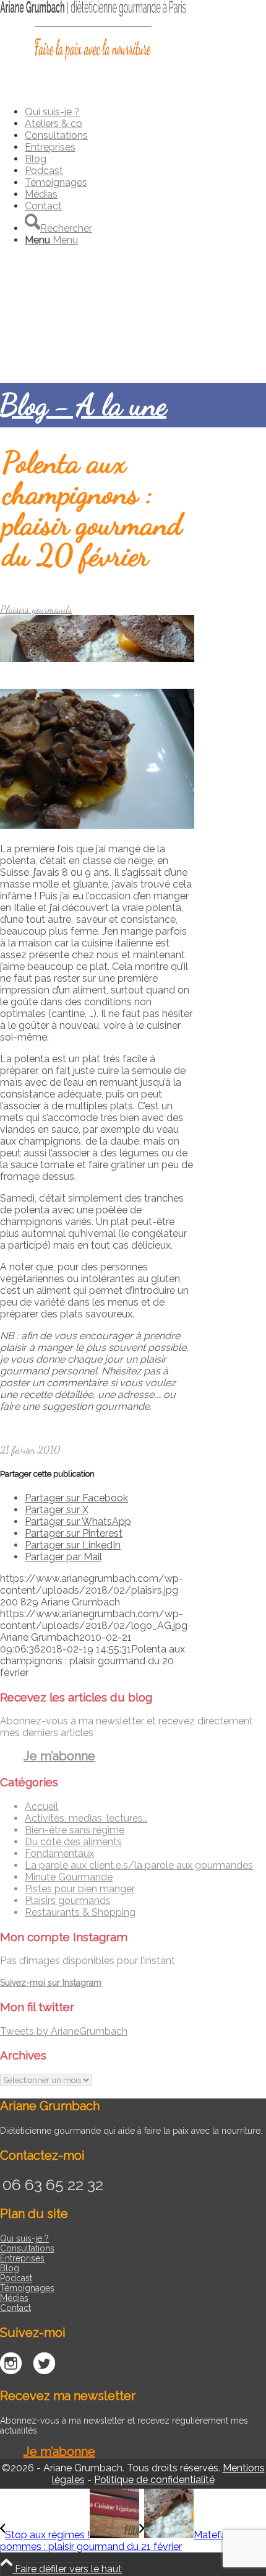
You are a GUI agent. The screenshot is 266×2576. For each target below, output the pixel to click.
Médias (14, 2298)
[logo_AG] (93, 59)
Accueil (41, 1806)
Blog (10, 2268)
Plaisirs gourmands (36, 609)
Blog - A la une (83, 405)
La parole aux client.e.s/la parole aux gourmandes (139, 1865)
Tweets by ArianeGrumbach (64, 2031)
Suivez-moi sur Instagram (51, 1983)
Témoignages (27, 2288)
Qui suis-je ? (24, 2238)
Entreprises (22, 2258)
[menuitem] (145, 112)
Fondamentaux (59, 1853)
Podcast (16, 2278)
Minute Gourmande (69, 1877)
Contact (15, 2308)
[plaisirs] (97, 659)
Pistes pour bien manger (80, 1889)
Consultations (27, 2248)
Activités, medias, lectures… (86, 1818)
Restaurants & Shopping (80, 1912)
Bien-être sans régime (75, 1830)
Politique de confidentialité (154, 2480)
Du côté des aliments (73, 1842)
